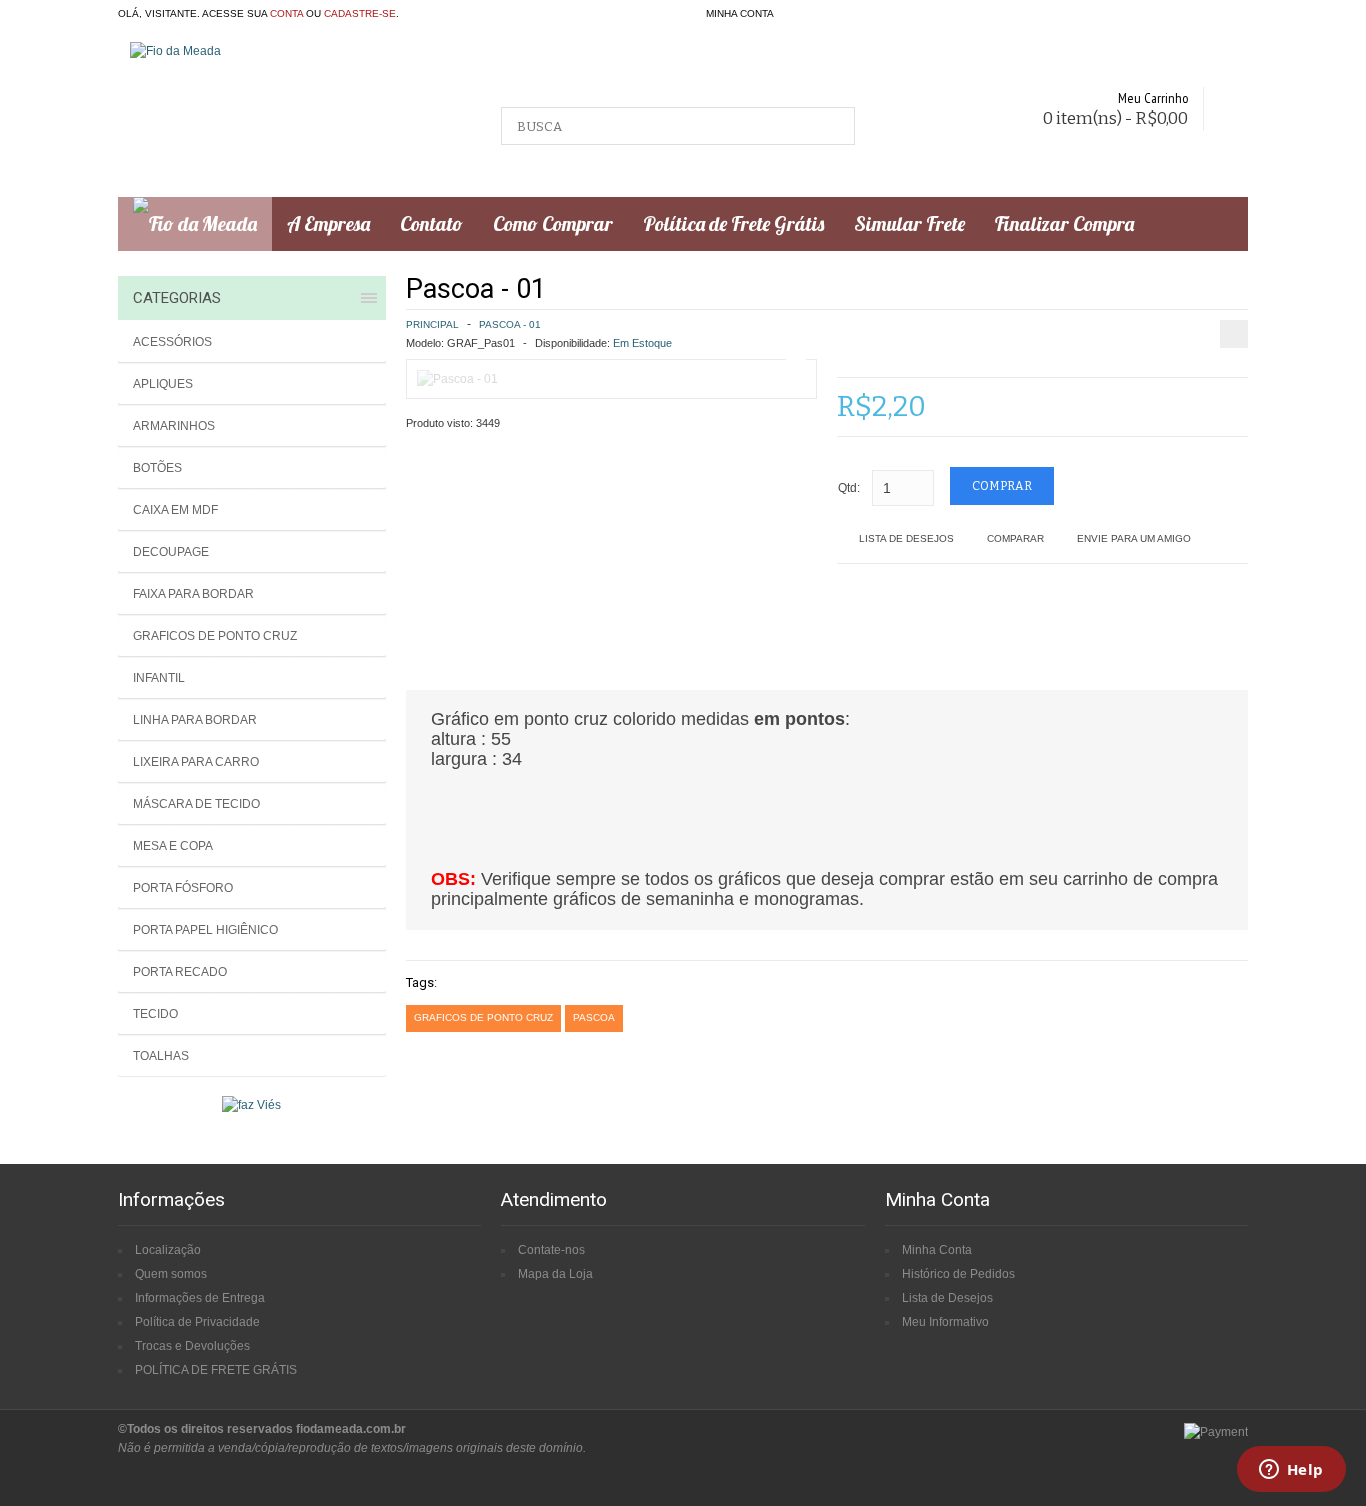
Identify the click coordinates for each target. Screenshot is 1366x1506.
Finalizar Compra (1064, 223)
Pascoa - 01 (510, 324)
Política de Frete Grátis (733, 223)
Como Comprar (553, 223)
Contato (431, 223)
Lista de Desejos (906, 538)
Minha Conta (937, 1250)
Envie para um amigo (1134, 538)
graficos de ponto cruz (483, 1017)
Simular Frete (909, 223)
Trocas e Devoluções (192, 1346)
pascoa (594, 1017)
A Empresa (328, 223)
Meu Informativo (945, 1322)
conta (286, 13)
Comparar (1015, 538)
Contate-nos (551, 1250)
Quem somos (171, 1274)
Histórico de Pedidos (958, 1274)
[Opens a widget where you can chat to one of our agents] (1291, 1471)
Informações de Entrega (200, 1298)
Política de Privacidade (197, 1322)
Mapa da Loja (555, 1274)
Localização (168, 1250)
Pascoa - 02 (1312, 286)
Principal (432, 324)
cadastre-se (360, 13)
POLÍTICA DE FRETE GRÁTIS (216, 1370)
